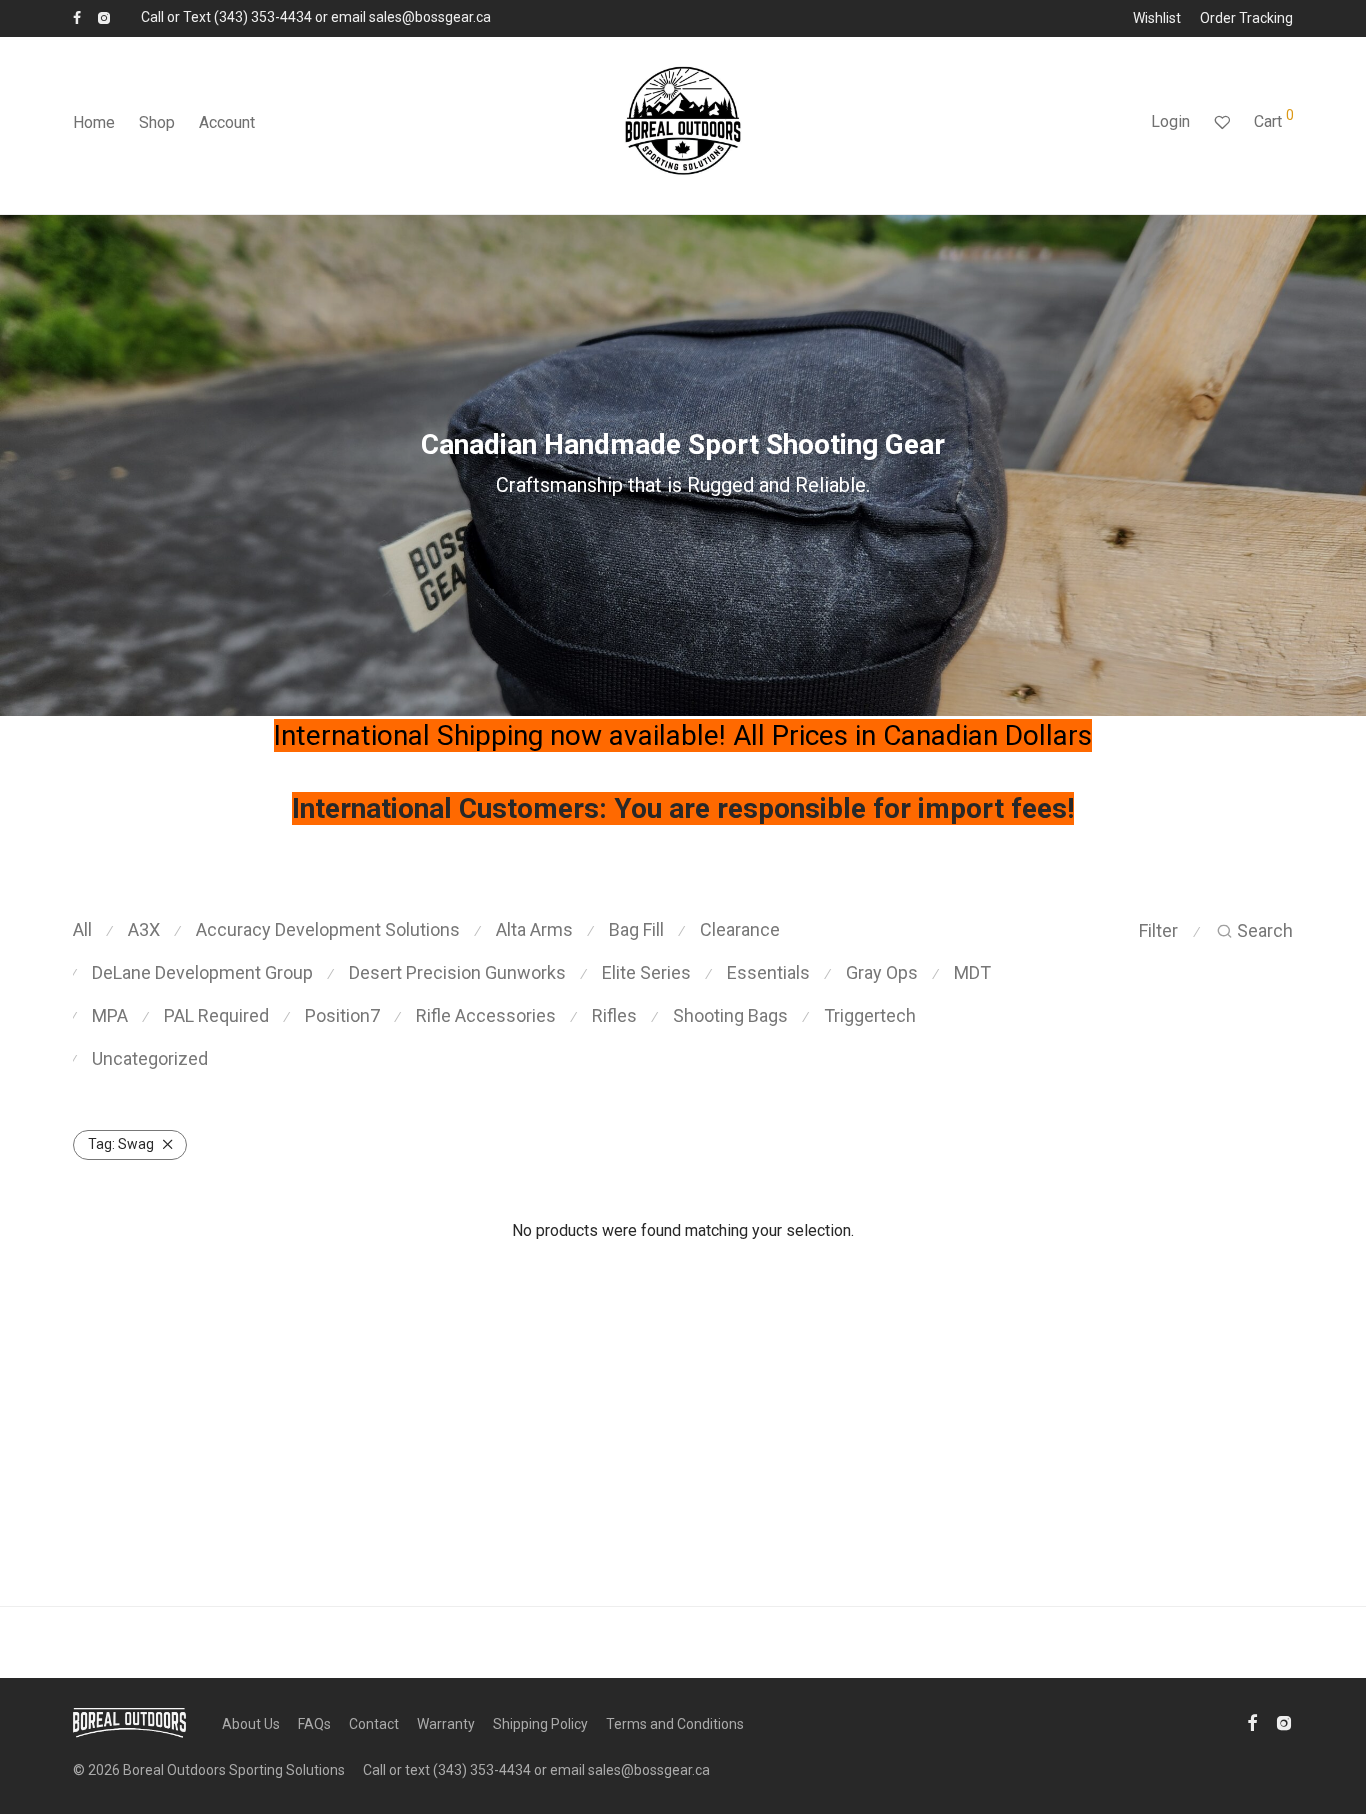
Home (94, 122)
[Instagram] (103, 17)
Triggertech (870, 1015)
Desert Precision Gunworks (457, 972)
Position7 (342, 1015)
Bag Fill (636, 929)
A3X (144, 929)
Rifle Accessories (486, 1015)
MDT (972, 972)
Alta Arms (534, 929)
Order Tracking (1246, 18)
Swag (121, 1144)
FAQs (314, 1724)
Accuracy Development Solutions (328, 929)
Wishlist (1157, 18)
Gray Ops (882, 972)
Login (1170, 121)
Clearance (740, 929)
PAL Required (216, 1015)
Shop (157, 122)
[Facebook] (77, 17)
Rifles (614, 1015)
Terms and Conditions (675, 1724)
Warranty (446, 1724)
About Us (251, 1724)
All (82, 929)
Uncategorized (150, 1058)
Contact (374, 1724)
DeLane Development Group (202, 972)
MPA (110, 1015)
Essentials (768, 972)
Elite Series (646, 972)
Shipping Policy (540, 1724)
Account (227, 122)
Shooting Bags (730, 1015)
